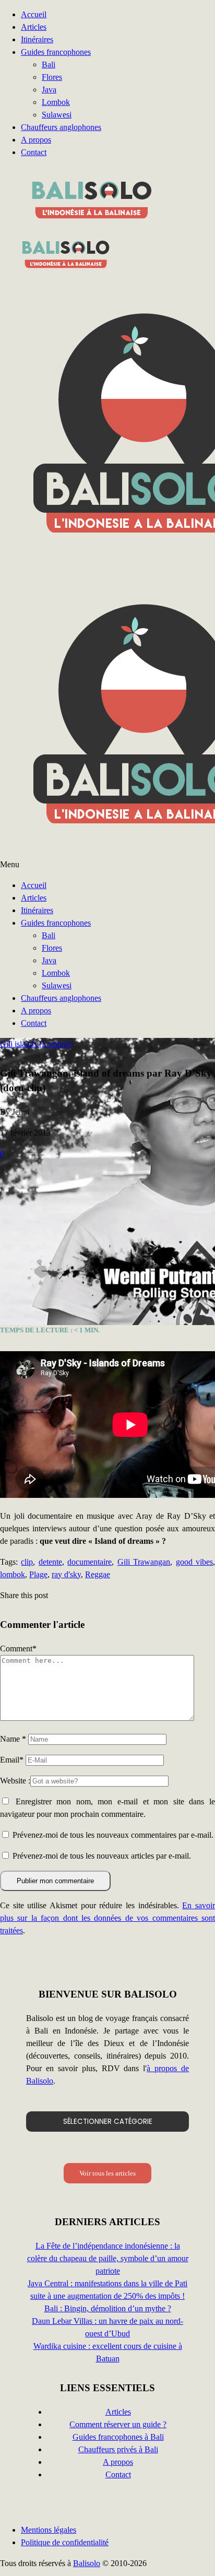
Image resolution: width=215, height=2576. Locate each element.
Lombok (56, 102)
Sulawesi (57, 115)
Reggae (98, 1574)
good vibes (194, 1562)
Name (13, 1739)
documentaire (89, 1562)
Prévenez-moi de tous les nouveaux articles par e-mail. (102, 1856)
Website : (15, 1781)
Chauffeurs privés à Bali (118, 2449)
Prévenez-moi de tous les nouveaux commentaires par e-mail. (113, 1835)
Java (49, 90)
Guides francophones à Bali (118, 2437)
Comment (18, 1649)
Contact (34, 152)
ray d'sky (66, 1574)
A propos (36, 140)
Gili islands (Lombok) (36, 1044)
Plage (38, 1574)
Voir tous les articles (107, 2173)
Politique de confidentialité (65, 2542)
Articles (34, 27)
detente (50, 1562)
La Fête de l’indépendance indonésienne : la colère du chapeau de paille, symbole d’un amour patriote (108, 2258)
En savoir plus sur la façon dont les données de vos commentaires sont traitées (107, 1918)
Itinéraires (37, 39)
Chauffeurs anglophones (61, 127)
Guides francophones (56, 52)
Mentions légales (49, 2530)
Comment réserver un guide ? (118, 2424)
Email (12, 1760)
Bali (49, 64)
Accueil (34, 14)
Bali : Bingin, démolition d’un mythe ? (108, 2308)
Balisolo (87, 2563)
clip (27, 1562)
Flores (52, 77)
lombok (13, 1574)
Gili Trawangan (144, 1562)
